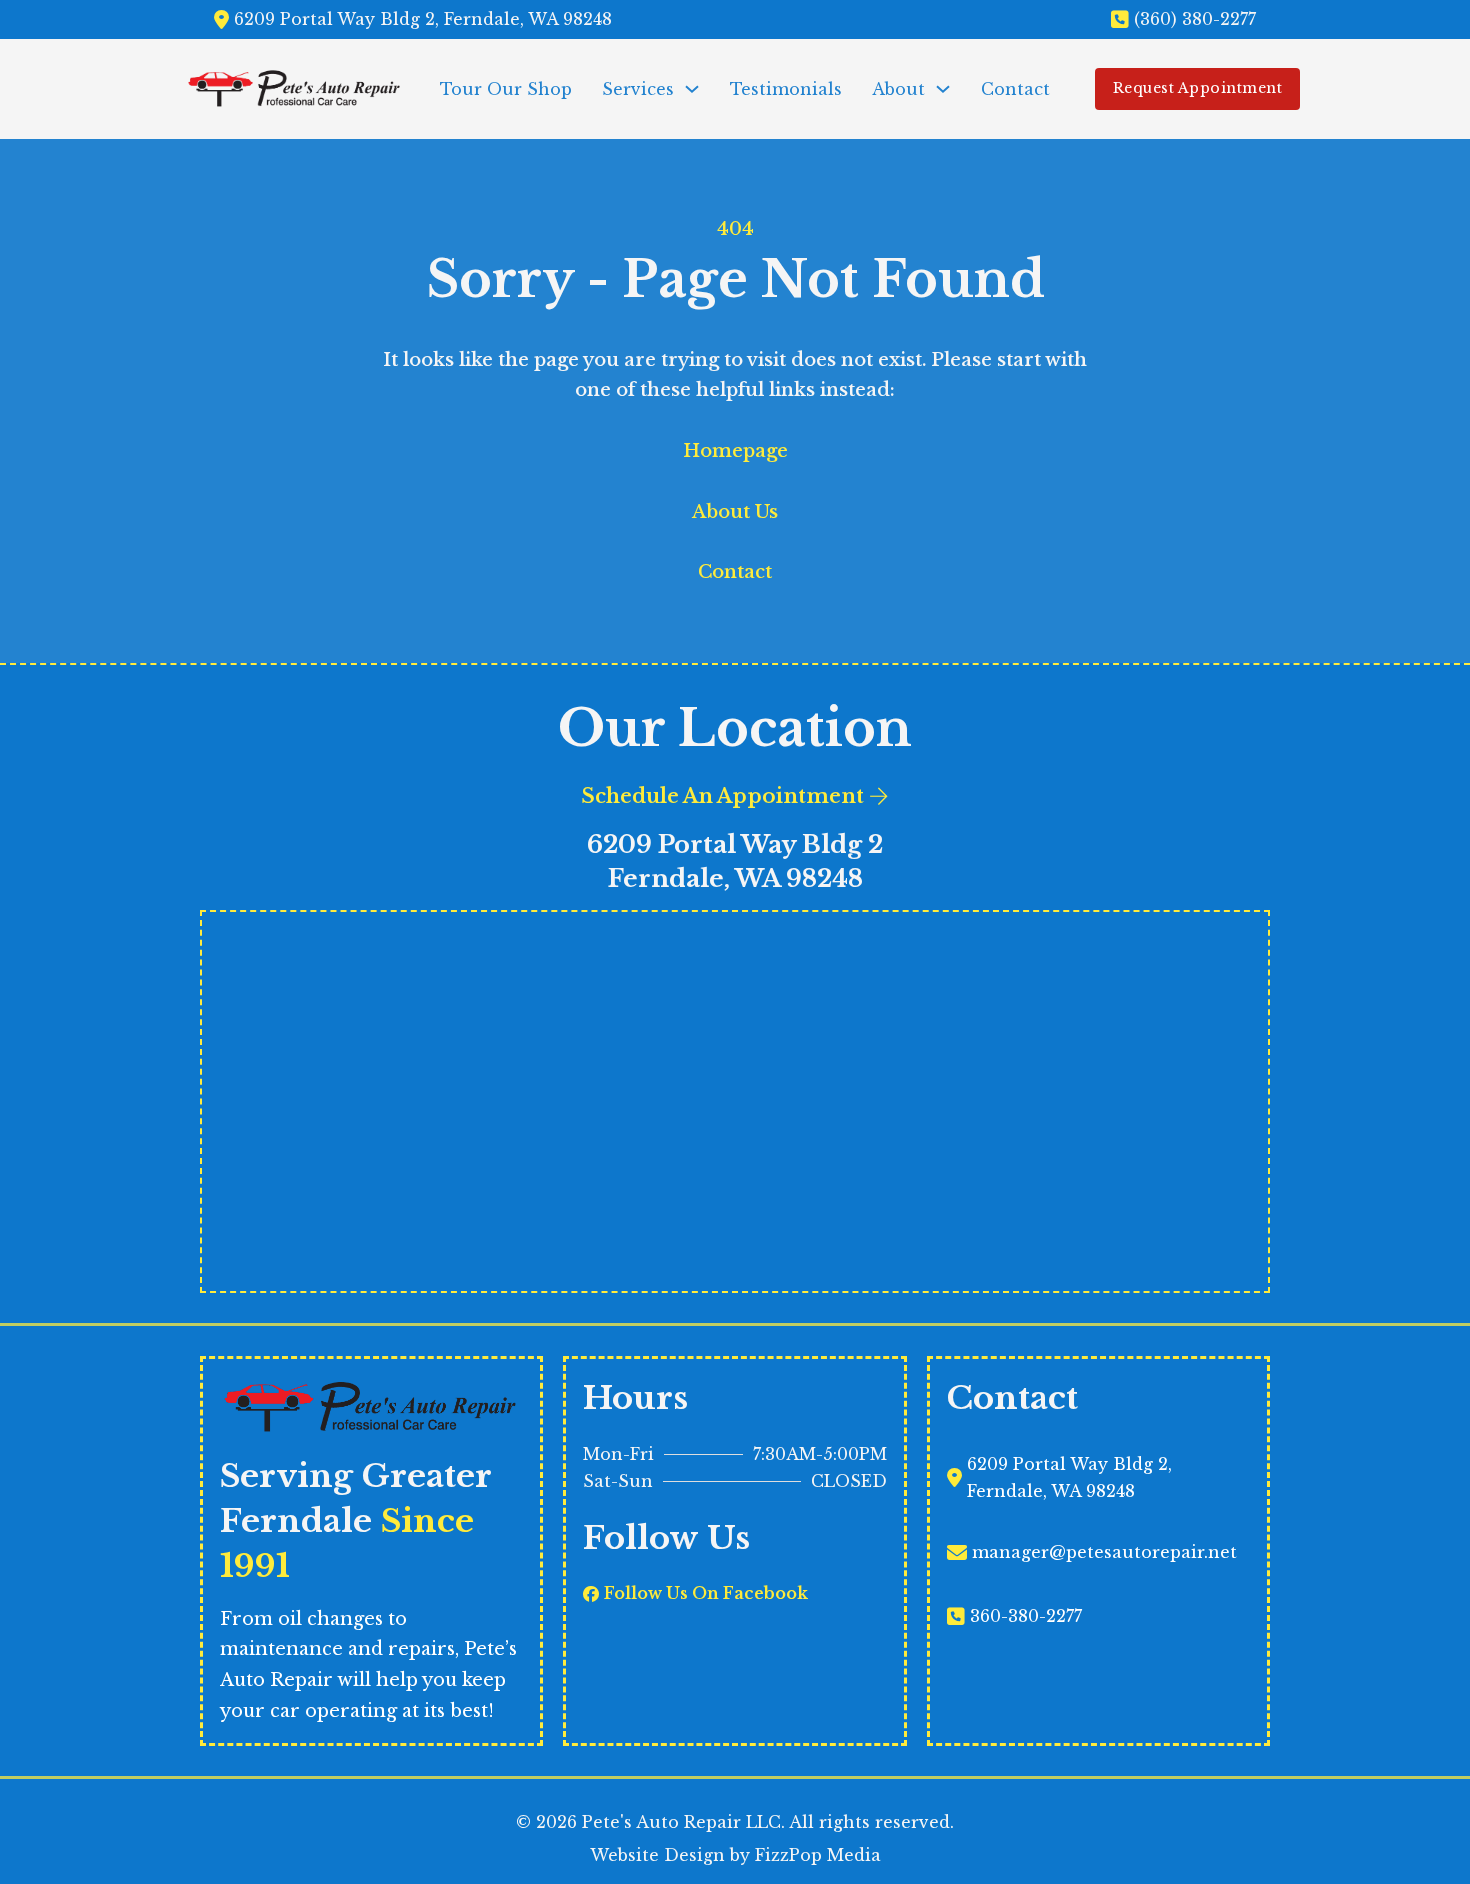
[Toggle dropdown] (692, 89)
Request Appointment (1198, 88)
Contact (1015, 89)
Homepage (735, 451)
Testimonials (786, 89)
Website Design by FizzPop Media (735, 1855)
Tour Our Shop (506, 89)
